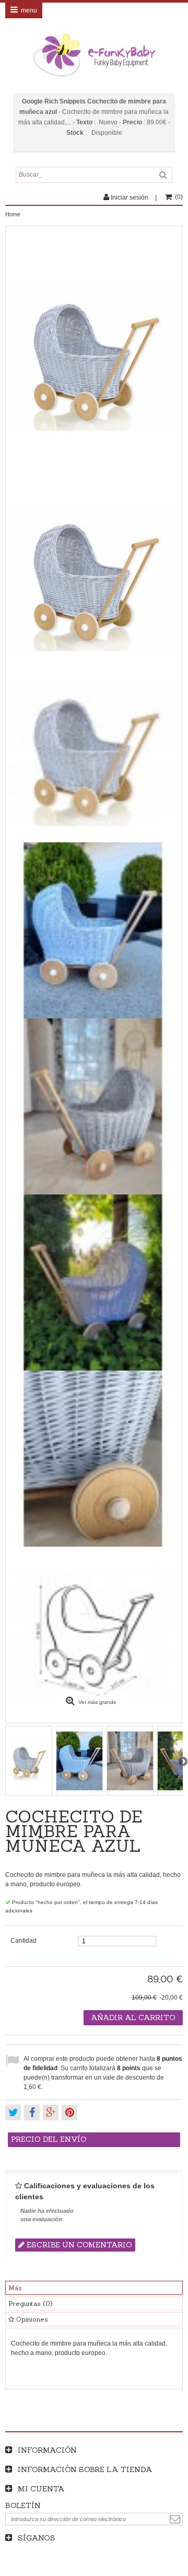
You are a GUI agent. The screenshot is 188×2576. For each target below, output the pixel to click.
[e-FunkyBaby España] (94, 55)
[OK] (175, 2519)
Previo (5, 1761)
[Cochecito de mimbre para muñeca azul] (94, 578)
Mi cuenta (41, 2489)
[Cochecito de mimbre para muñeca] (94, 754)
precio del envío (49, 2139)
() (179, 197)
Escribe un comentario (78, 2245)
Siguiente (183, 1761)
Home (13, 214)
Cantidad (23, 1941)
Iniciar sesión (130, 198)
